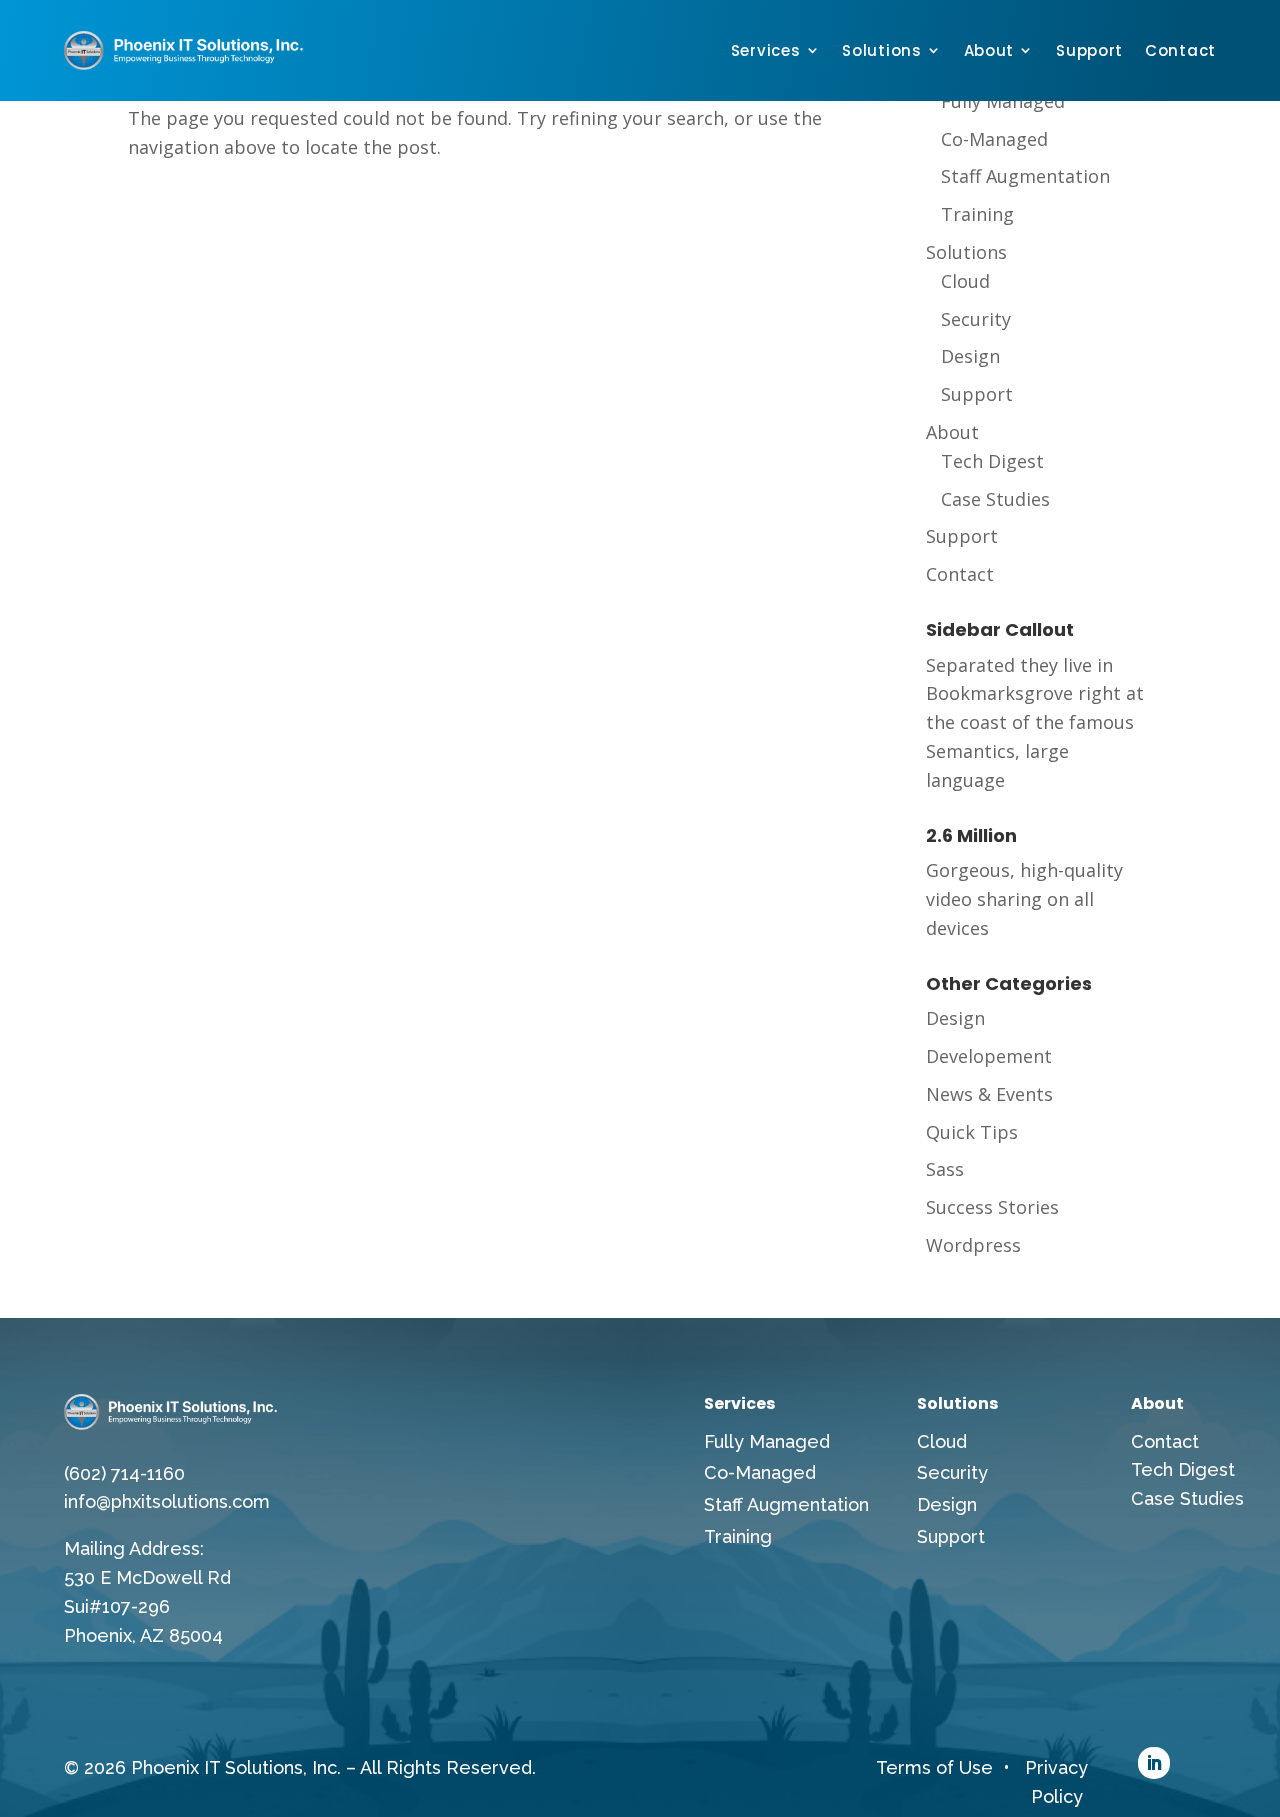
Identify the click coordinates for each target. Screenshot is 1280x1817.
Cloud (965, 281)
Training (977, 214)
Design (970, 356)
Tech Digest (992, 461)
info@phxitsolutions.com (167, 1501)
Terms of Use (934, 1767)
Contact (1180, 50)
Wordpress (973, 1245)
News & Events (989, 1094)
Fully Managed (1003, 101)
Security (976, 319)
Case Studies (995, 499)
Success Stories (992, 1207)
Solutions (881, 50)
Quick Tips (972, 1132)
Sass (945, 1169)
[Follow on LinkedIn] (1154, 1763)
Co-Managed (994, 139)
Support (1089, 50)
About (989, 50)
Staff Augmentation (1025, 176)
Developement (989, 1056)
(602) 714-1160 (124, 1473)
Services (766, 50)
